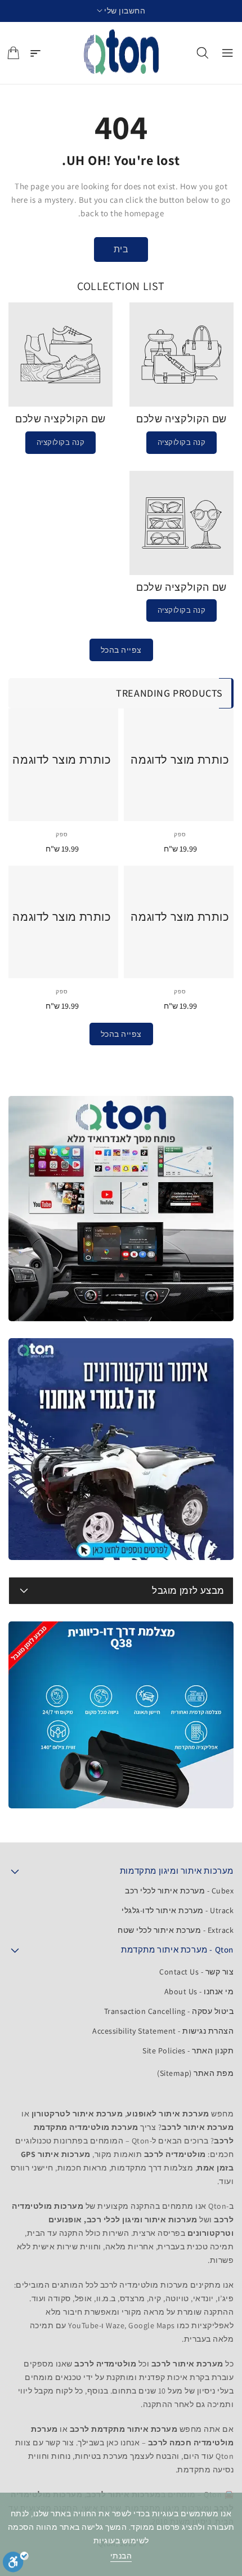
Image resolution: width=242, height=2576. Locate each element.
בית (121, 249)
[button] (121, 11)
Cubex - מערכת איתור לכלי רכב (179, 1891)
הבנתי (121, 2556)
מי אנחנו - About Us (199, 1991)
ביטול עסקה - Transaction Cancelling (169, 2011)
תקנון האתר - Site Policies (188, 2051)
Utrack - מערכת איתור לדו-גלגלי (178, 1910)
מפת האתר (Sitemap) (195, 2073)
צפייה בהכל (121, 650)
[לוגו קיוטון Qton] (121, 53)
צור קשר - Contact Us (196, 1972)
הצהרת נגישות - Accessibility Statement (163, 2031)
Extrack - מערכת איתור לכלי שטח (176, 1930)
